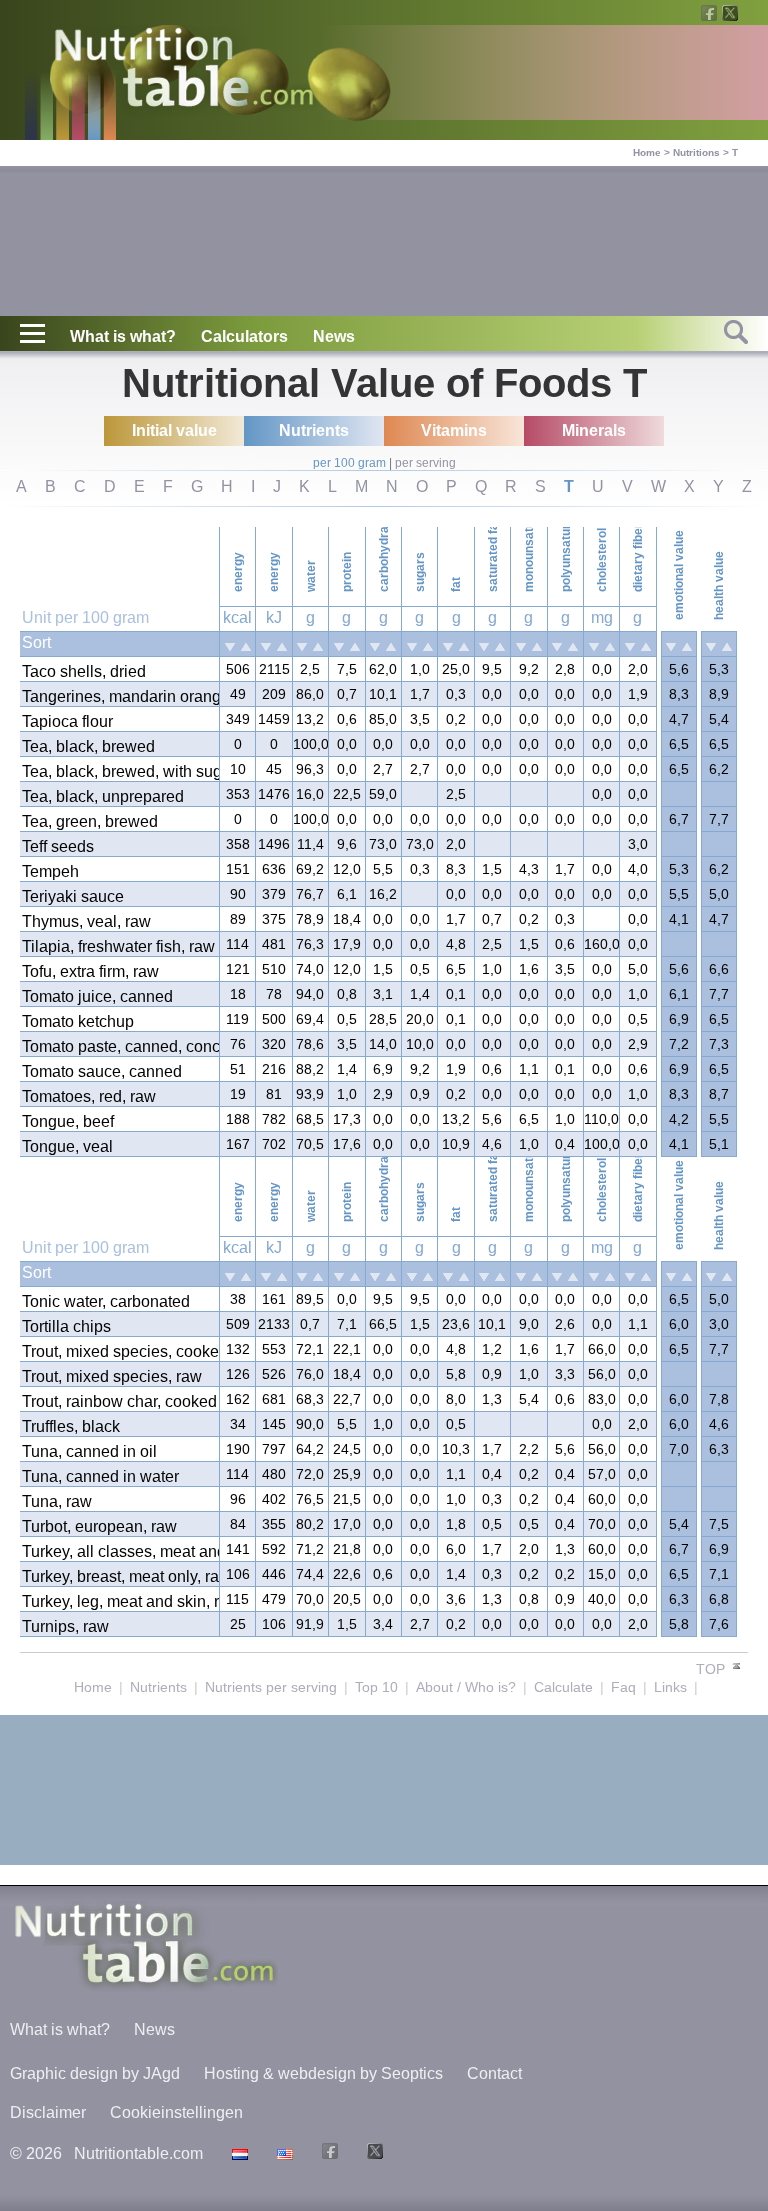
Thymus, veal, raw (86, 921)
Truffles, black (71, 1426)
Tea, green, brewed (90, 821)
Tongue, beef (68, 1121)
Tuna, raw (57, 1501)
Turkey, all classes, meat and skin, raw (119, 1551)
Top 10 (376, 1687)
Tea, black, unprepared (103, 796)
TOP (712, 1669)
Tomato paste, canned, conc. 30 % (119, 1046)
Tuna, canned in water (100, 1476)
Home (647, 152)
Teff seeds (58, 846)
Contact (494, 2073)
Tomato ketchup (78, 1021)
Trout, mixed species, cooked (119, 1351)
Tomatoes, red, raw (89, 1096)
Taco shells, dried (84, 671)
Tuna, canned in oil (89, 1451)
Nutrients (158, 1687)
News (334, 336)
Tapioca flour (67, 721)
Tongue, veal (67, 1146)
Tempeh (50, 871)
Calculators (244, 336)
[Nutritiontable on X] (372, 2153)
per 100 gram (349, 463)
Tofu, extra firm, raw (90, 971)
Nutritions (696, 152)
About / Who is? (466, 1687)
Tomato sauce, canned (102, 1071)
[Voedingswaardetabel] (237, 2153)
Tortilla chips (66, 1326)
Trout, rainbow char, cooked (119, 1401)
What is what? (123, 336)
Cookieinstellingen (176, 2112)
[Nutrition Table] (282, 2153)
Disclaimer (48, 2112)
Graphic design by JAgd (95, 2073)
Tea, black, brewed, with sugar (119, 771)
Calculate (563, 1687)
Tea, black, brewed (88, 746)
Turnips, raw (65, 1626)
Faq (623, 1687)
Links (670, 1687)
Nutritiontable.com (138, 2153)
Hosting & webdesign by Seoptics (323, 2073)
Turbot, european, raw (99, 1526)
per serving (425, 463)
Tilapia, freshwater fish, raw (118, 946)
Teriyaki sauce (73, 896)
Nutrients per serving (271, 1687)
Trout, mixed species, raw (112, 1376)
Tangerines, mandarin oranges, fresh (119, 696)
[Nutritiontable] (184, 72)
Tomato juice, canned (97, 996)
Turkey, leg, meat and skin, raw (119, 1601)
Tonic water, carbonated (106, 1301)
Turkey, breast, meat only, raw (119, 1576)
